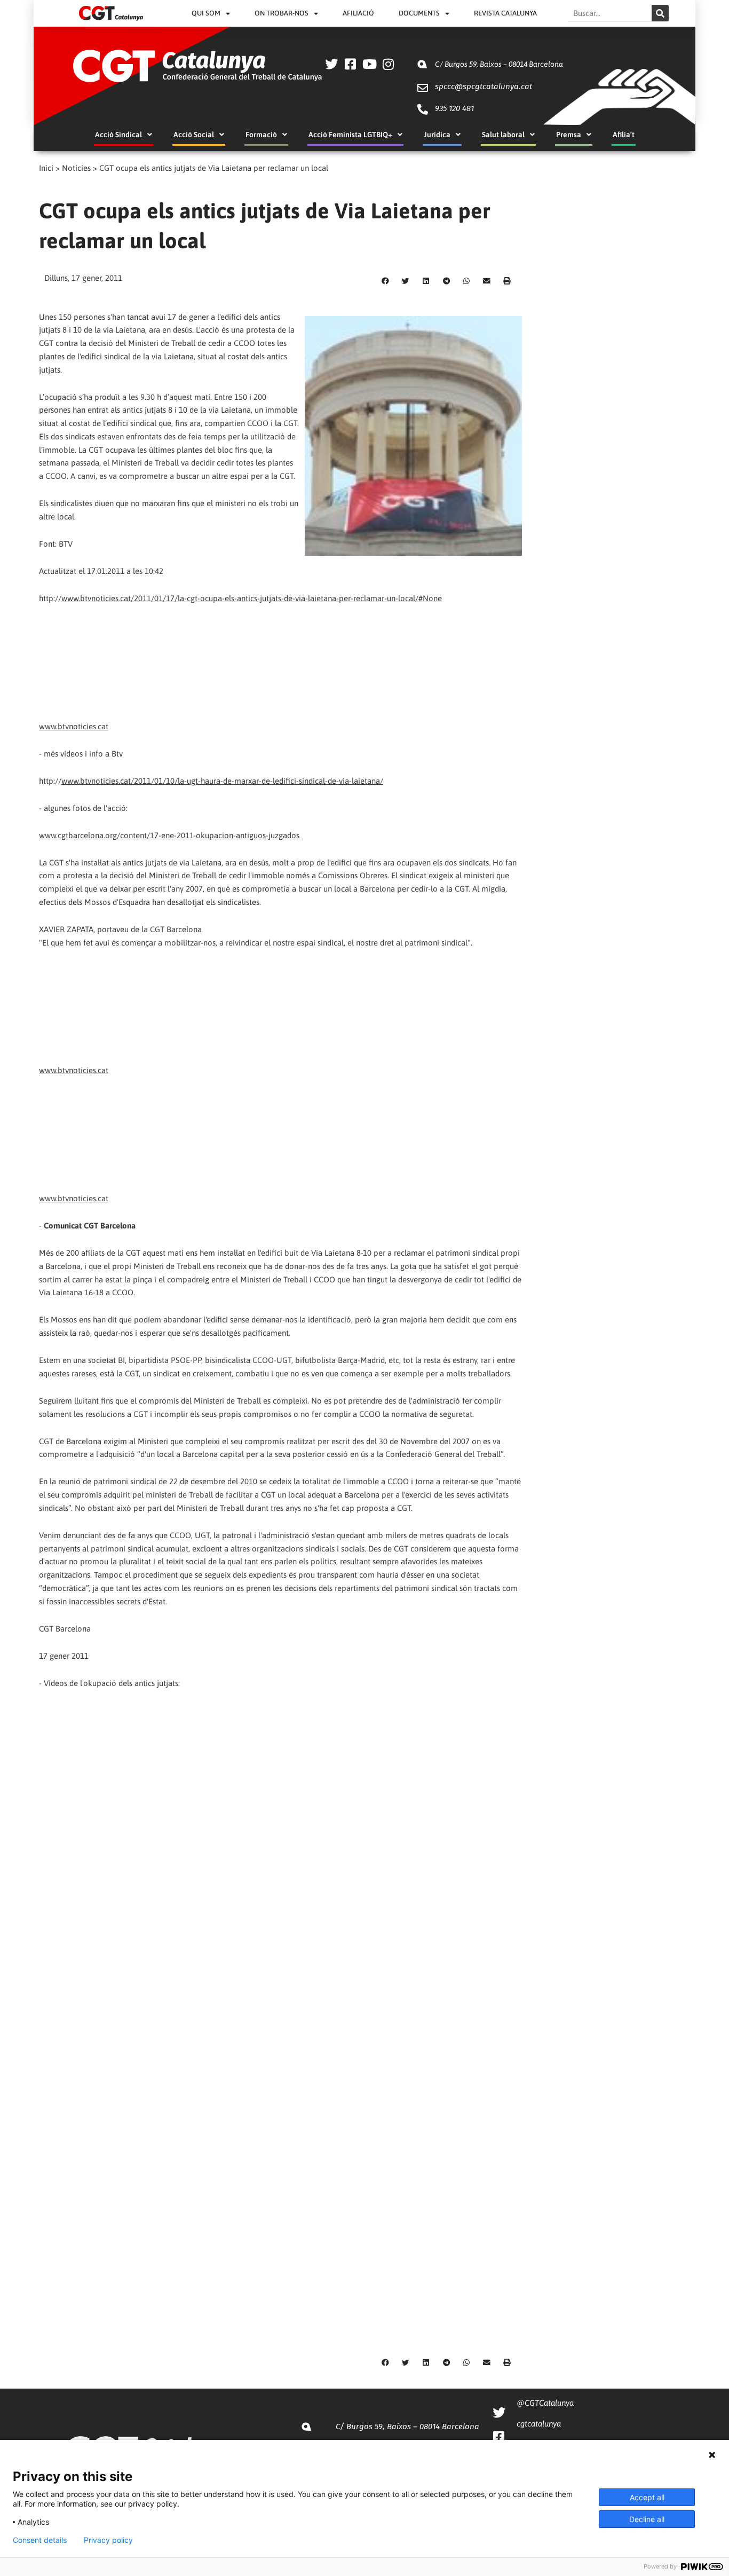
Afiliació (358, 13)
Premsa (569, 135)
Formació (261, 135)
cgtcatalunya (539, 2424)
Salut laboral (503, 135)
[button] (385, 281)
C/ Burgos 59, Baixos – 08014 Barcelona (499, 64)
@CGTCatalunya (545, 2403)
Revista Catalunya (505, 13)
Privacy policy (108, 2540)
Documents (419, 13)
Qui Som (206, 13)
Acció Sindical (118, 135)
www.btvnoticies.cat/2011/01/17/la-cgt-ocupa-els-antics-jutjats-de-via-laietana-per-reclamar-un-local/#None (252, 598)
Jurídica (437, 135)
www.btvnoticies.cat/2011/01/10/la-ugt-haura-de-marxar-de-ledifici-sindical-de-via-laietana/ (222, 781)
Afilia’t (624, 135)
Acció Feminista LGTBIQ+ (350, 135)
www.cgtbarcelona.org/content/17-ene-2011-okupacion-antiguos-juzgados (169, 835)
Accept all (647, 2497)
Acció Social (194, 135)
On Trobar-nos (282, 13)
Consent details (40, 2540)
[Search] (660, 13)
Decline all (647, 2519)
